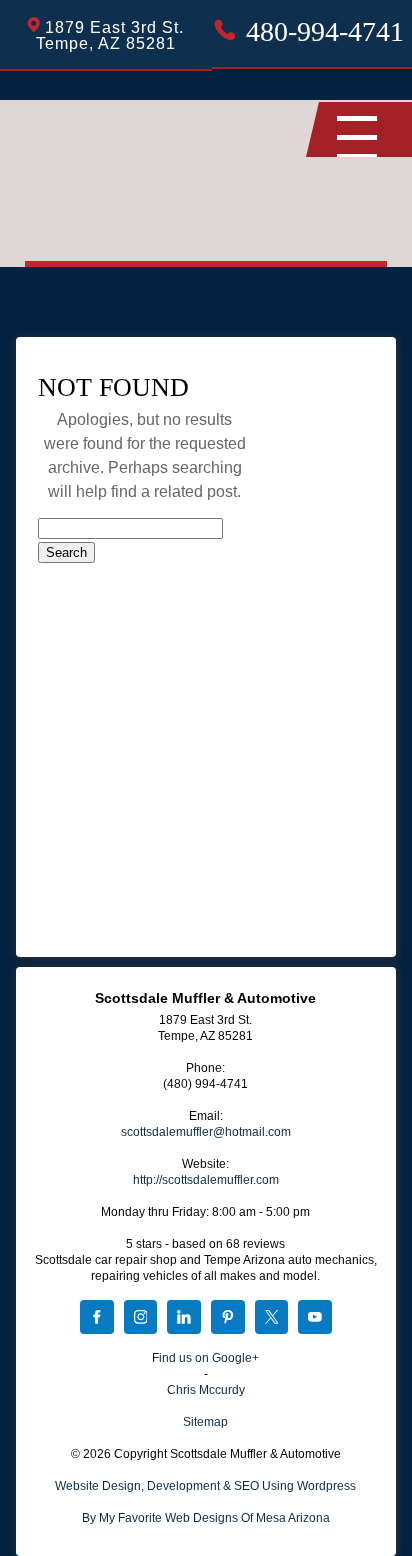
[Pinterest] (228, 1319)
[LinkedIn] (184, 1319)
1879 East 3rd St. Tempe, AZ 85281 (110, 35)
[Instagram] (141, 1319)
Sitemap (205, 1422)
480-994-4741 (325, 31)
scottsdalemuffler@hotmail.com (206, 1132)
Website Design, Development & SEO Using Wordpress (205, 1486)
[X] (272, 1319)
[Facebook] (97, 1319)
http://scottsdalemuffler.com (206, 1180)
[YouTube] (315, 1319)
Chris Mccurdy (206, 1390)
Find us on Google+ (205, 1358)
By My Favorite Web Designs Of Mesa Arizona (206, 1518)
